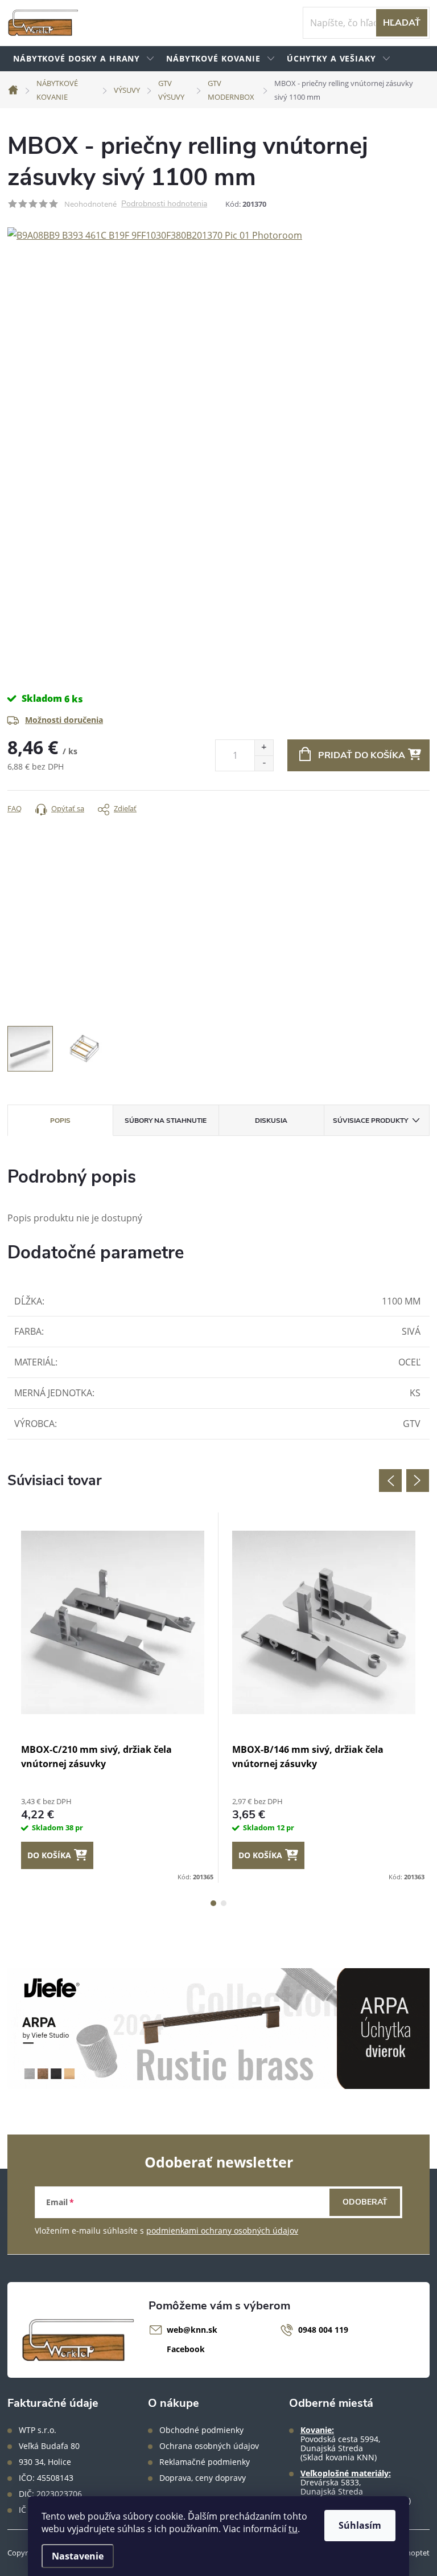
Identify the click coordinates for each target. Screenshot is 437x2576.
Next (418, 1481)
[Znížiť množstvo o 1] (264, 763)
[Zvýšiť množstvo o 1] (264, 748)
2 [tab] (224, 1903)
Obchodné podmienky (201, 2430)
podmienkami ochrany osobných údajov (222, 2231)
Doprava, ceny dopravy (203, 2478)
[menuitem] (84, 59)
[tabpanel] (113, 1698)
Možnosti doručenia (64, 720)
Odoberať (365, 2202)
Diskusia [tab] (271, 1121)
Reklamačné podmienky (205, 2462)
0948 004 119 (323, 2330)
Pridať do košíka (362, 755)
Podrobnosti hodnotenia (164, 204)
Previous (390, 1481)
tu (293, 2529)
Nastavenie (78, 2556)
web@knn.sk (192, 2330)
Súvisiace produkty (370, 1121)
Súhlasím (360, 2525)
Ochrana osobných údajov (209, 2446)
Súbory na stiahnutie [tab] (166, 1121)
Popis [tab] (60, 1121)
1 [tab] (213, 1903)
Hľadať (402, 23)
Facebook (186, 2349)
